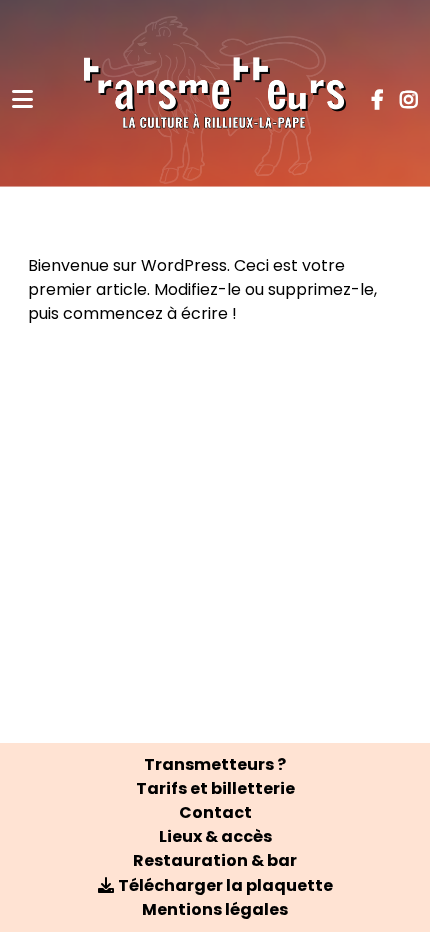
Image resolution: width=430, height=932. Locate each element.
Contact (215, 812)
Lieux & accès (215, 836)
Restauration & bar (215, 860)
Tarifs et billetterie (215, 788)
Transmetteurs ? (215, 764)
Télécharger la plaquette (225, 885)
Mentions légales (215, 909)
